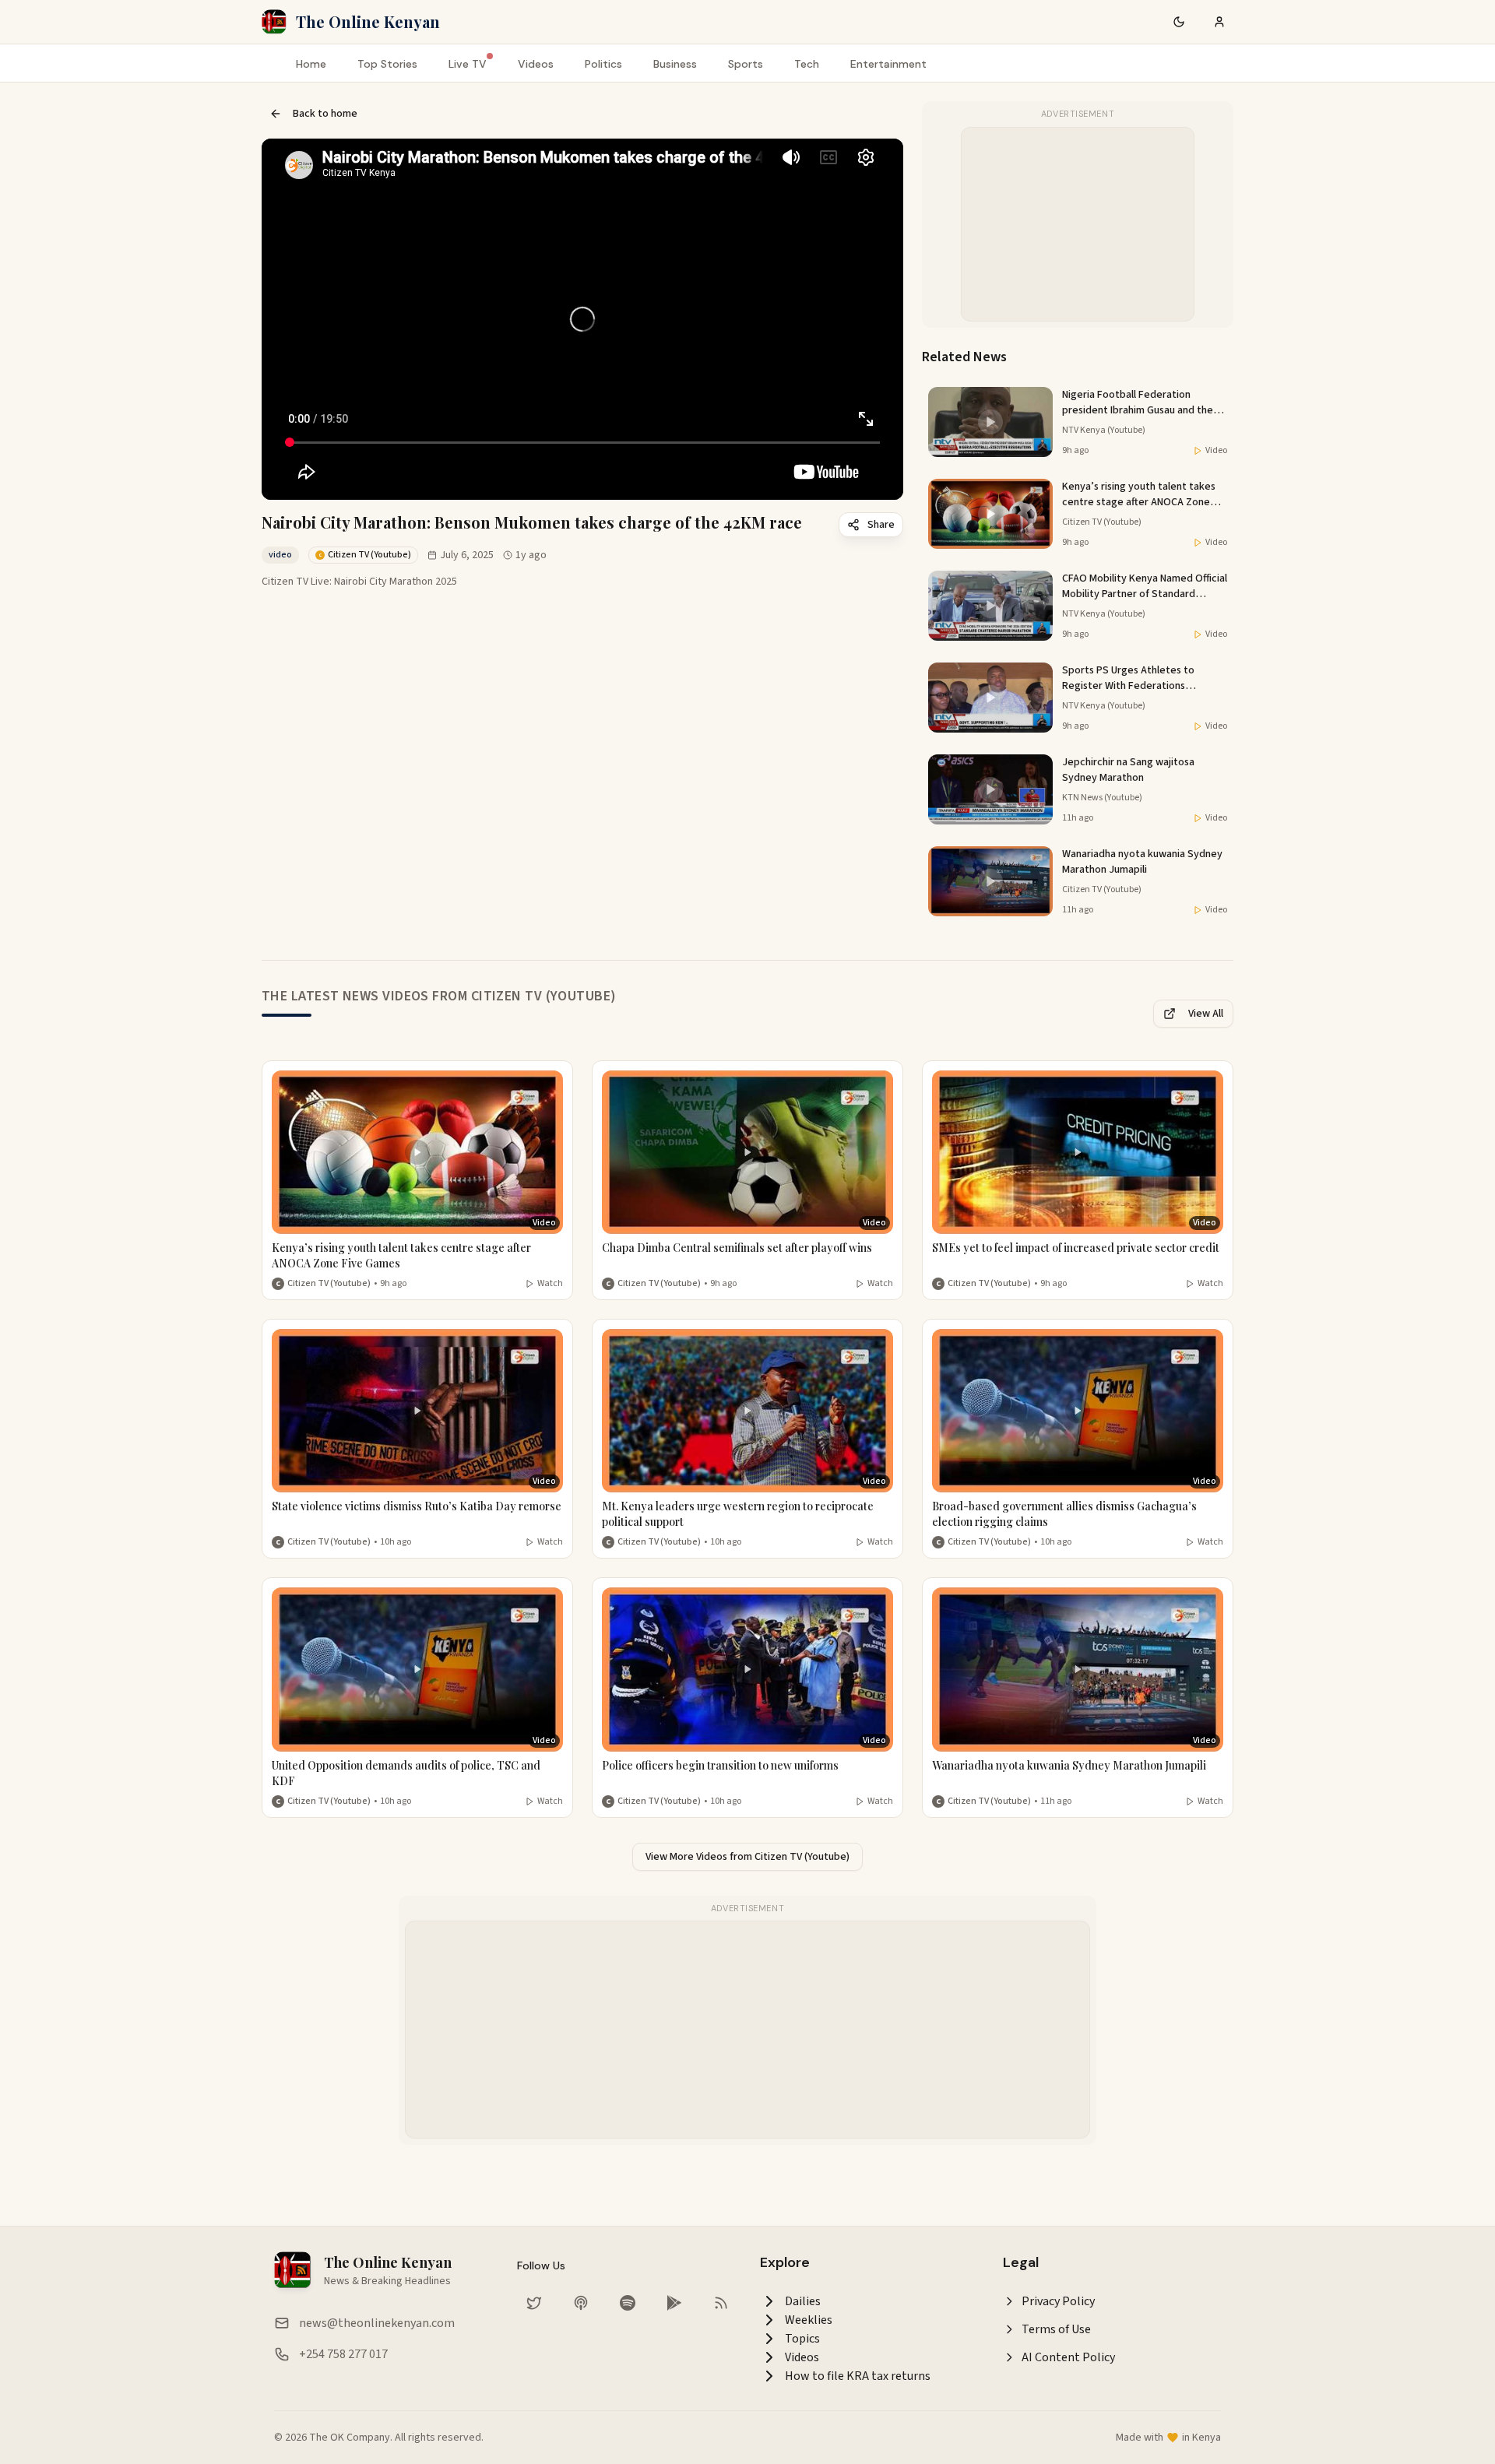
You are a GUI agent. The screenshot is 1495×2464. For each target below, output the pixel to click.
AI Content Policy (1068, 2357)
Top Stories (387, 64)
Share (881, 525)
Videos (536, 64)
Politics (603, 64)
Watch (550, 1284)
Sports (746, 64)
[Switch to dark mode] (1179, 22)
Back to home (325, 114)
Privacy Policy (1058, 2301)
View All (1206, 1014)
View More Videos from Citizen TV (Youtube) (747, 1857)
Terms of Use (1056, 2329)
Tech (807, 64)
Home (311, 64)
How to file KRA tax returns (858, 2376)
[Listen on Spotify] (628, 2303)
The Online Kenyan (368, 21)
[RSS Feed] (721, 2303)
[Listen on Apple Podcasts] (581, 2303)
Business (675, 64)
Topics (802, 2339)
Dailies (803, 2301)
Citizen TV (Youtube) (329, 1284)
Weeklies (809, 2320)
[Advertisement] (1078, 225)
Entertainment (888, 64)
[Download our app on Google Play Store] (674, 2303)
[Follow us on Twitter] (534, 2303)
